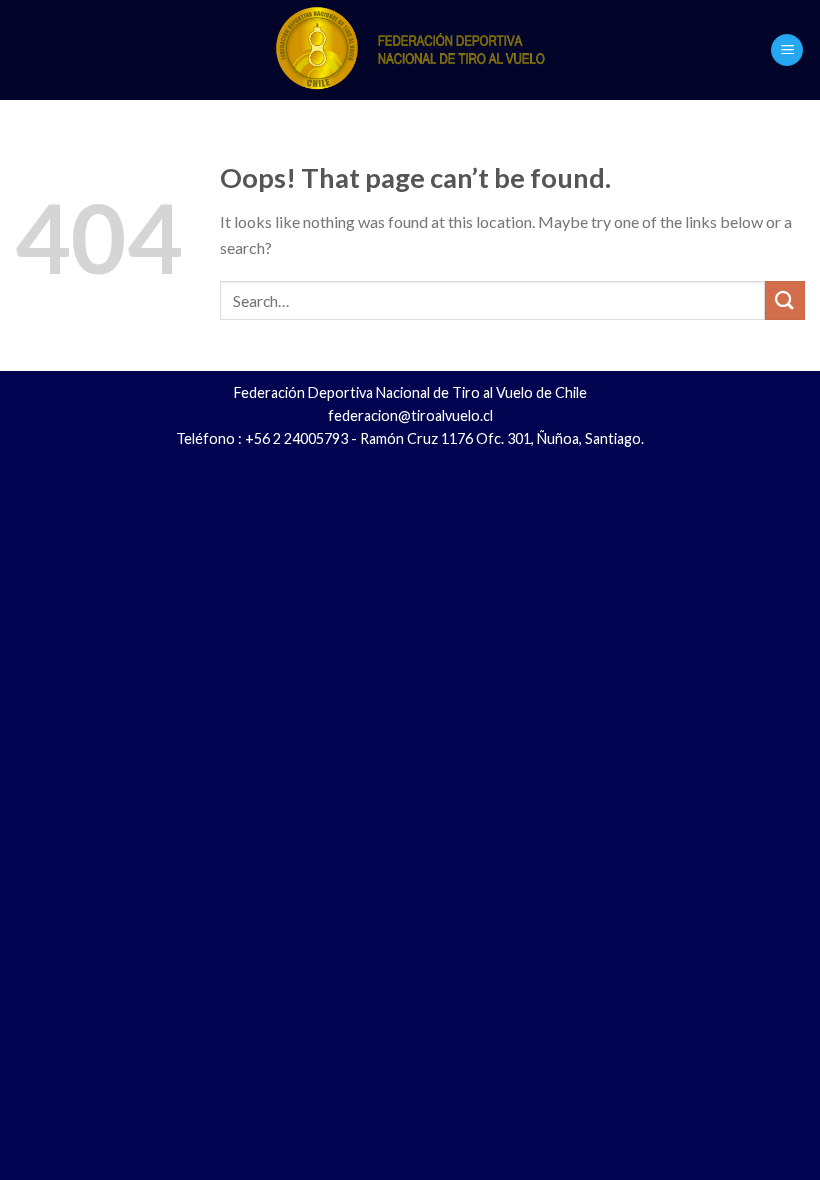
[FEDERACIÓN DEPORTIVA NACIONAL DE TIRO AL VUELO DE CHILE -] (410, 50)
